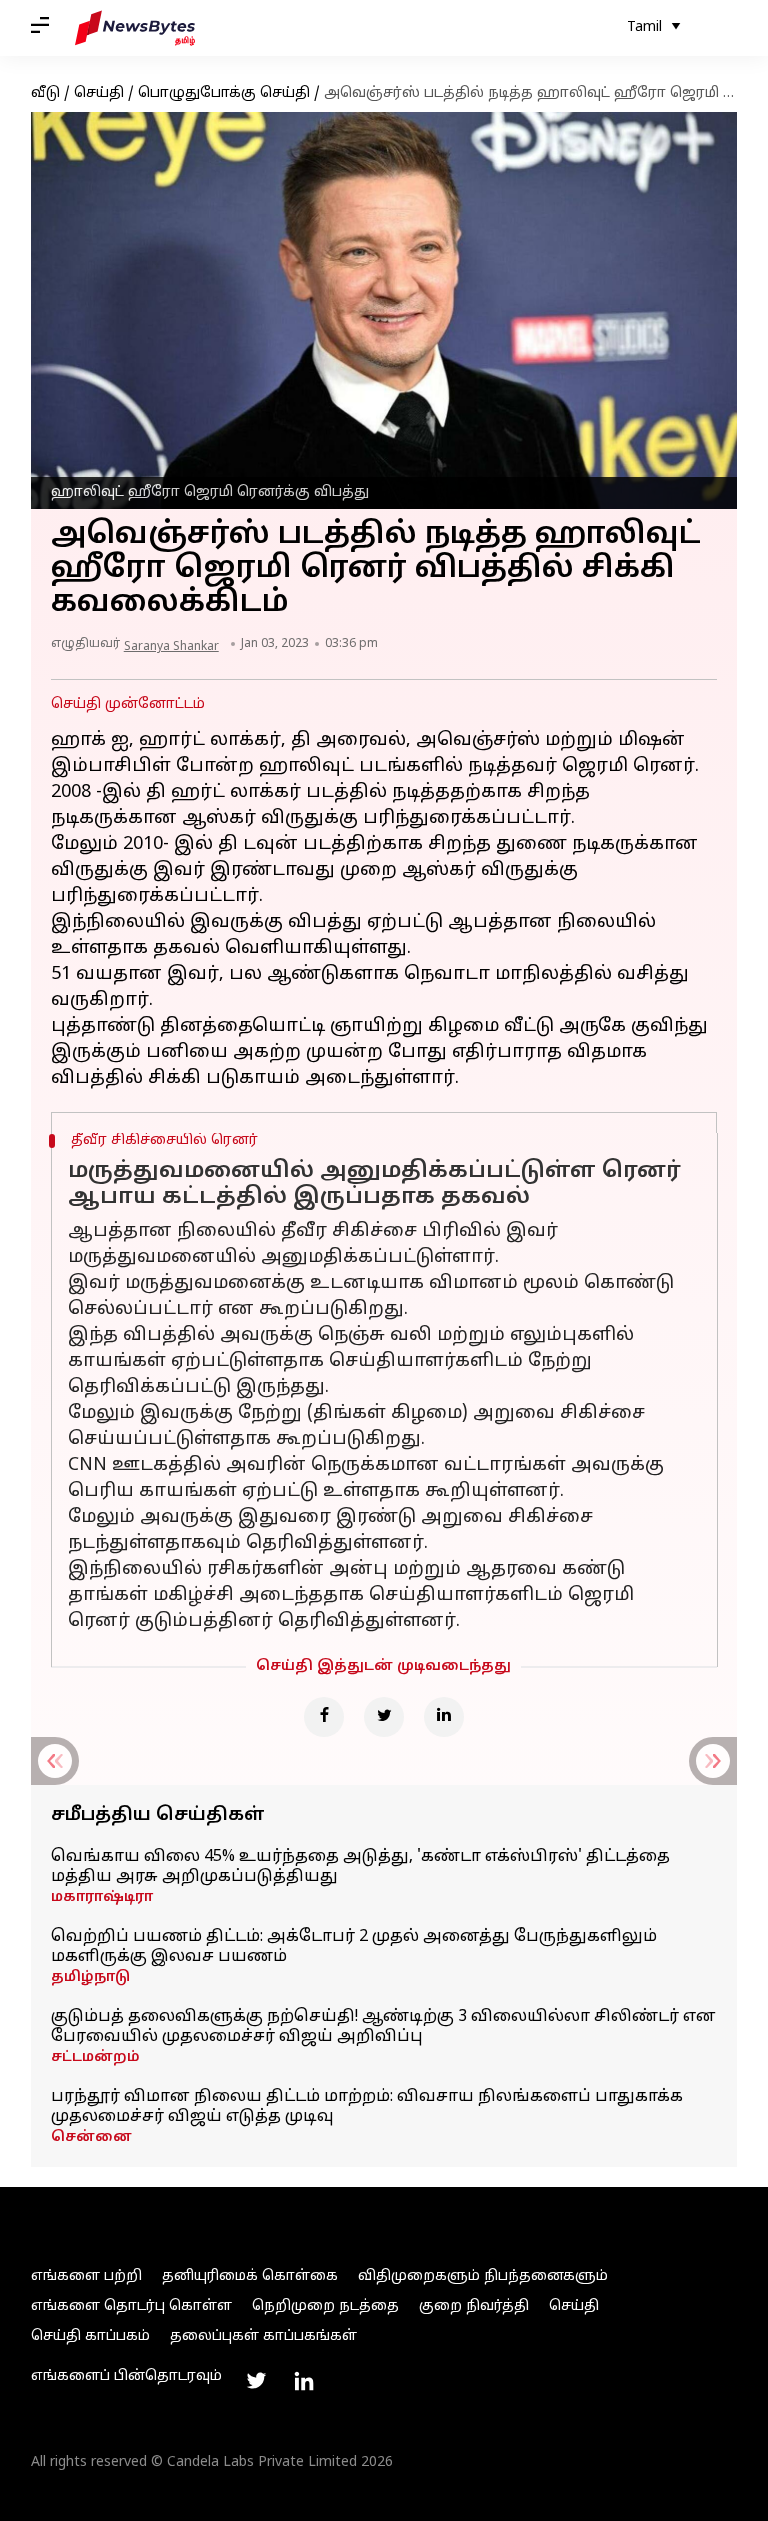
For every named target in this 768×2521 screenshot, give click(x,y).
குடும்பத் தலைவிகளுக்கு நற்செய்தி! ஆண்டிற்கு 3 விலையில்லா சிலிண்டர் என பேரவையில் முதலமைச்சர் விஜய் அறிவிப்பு (383, 2027)
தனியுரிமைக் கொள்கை (250, 2276)
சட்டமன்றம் (95, 2057)
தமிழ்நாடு (90, 1977)
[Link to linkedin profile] (304, 2381)
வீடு (45, 93)
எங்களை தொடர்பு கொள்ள (131, 2306)
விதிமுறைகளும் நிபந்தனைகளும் (483, 2276)
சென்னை (91, 2137)
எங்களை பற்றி (86, 2276)
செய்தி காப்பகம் (90, 2336)
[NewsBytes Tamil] (135, 28)
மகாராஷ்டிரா (102, 1897)
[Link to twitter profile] (256, 2381)
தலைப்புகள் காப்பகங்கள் (263, 2336)
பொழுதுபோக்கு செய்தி (224, 93)
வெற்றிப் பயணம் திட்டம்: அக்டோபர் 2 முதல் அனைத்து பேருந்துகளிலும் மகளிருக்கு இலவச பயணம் (354, 1947)
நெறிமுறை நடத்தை (325, 2306)
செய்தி (99, 93)
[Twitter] (384, 1717)
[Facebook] (324, 1717)
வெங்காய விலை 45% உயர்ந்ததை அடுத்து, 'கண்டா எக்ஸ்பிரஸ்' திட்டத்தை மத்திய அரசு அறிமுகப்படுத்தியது (360, 1867)
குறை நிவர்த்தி (474, 2306)
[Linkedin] (444, 1717)
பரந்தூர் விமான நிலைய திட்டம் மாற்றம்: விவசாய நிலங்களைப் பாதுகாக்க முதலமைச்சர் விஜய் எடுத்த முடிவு (367, 2107)
